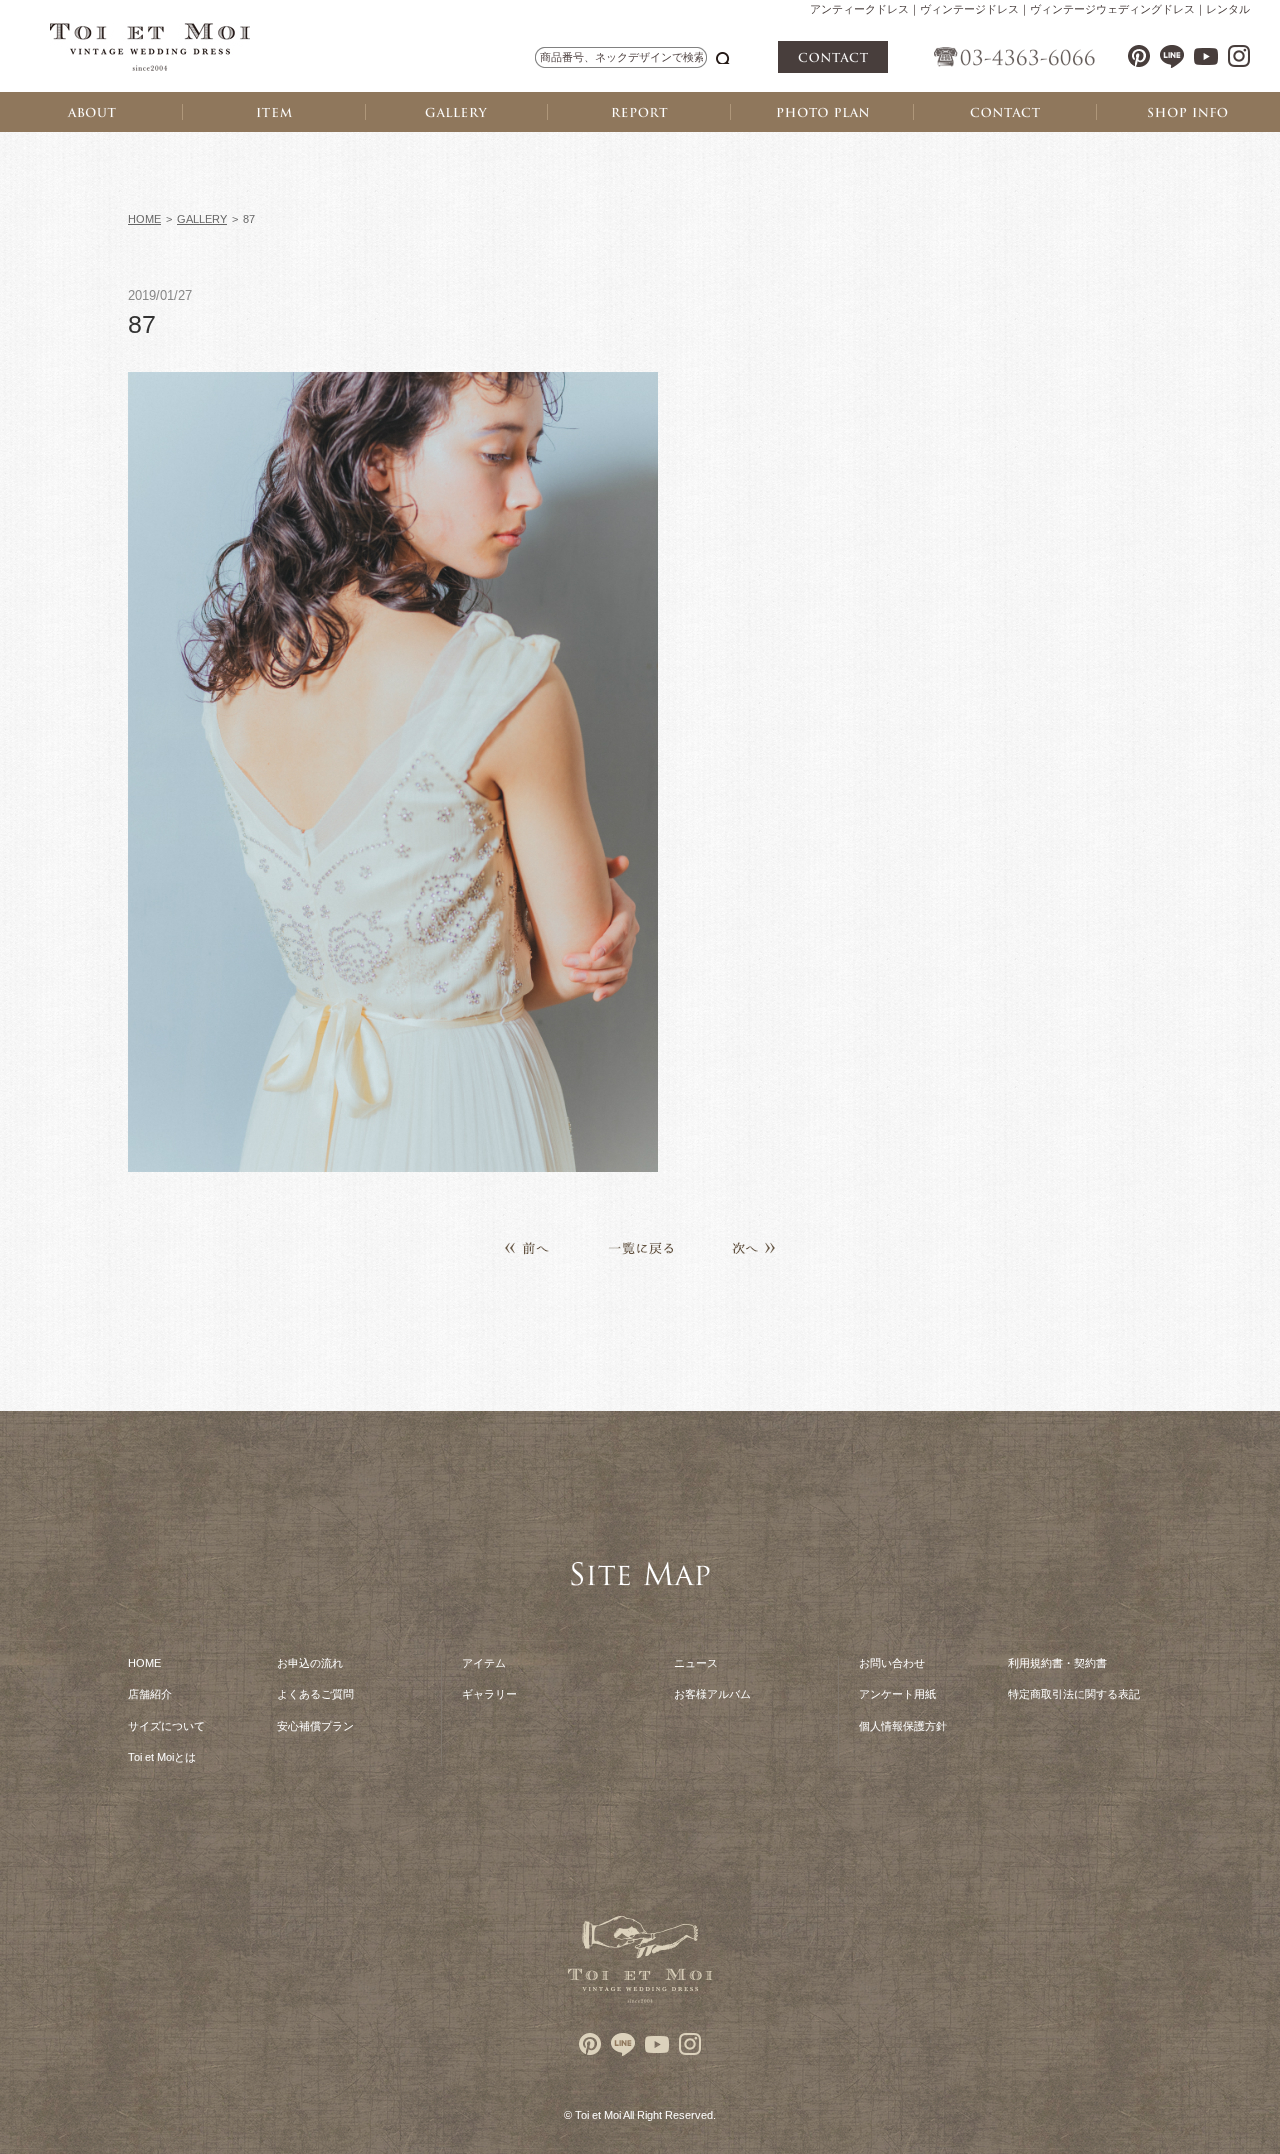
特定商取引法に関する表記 (1074, 1694)
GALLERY (202, 219)
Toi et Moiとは (162, 1757)
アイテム (484, 1663)
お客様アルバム (712, 1694)
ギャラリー (489, 1694)
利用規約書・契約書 (1057, 1663)
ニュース (696, 1663)
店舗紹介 (150, 1694)
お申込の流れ (310, 1663)
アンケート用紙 (897, 1694)
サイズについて (166, 1726)
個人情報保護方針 (903, 1726)
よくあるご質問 (315, 1694)
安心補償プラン (315, 1726)
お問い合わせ (892, 1663)
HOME (144, 219)
